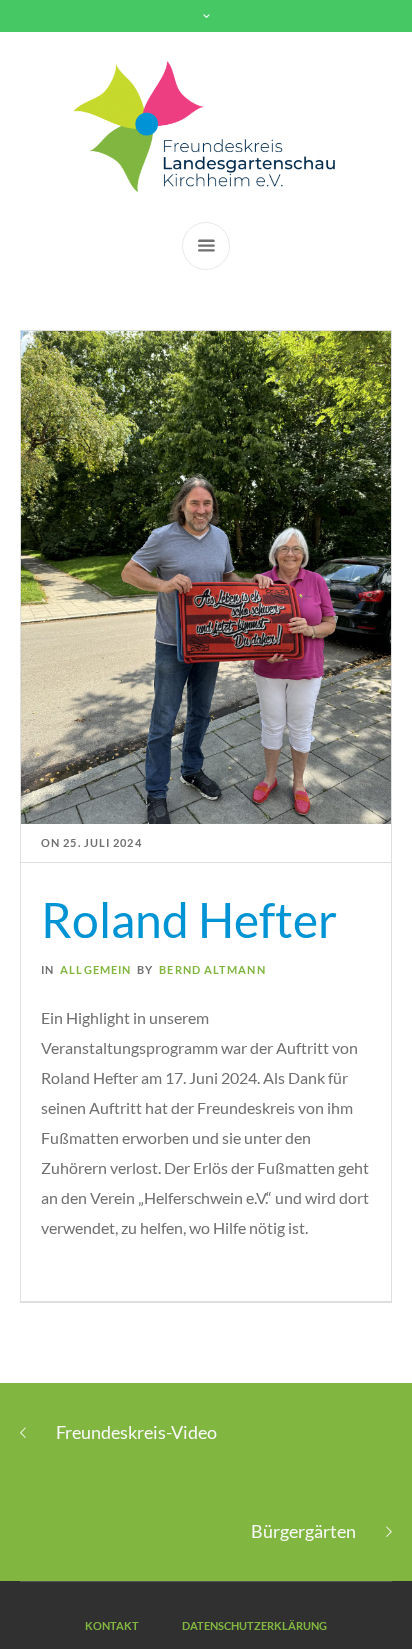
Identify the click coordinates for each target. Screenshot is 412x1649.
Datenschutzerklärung (254, 1625)
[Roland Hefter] (206, 575)
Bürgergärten (303, 1531)
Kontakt (112, 1625)
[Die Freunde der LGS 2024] (206, 127)
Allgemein (95, 969)
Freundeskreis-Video (136, 1432)
